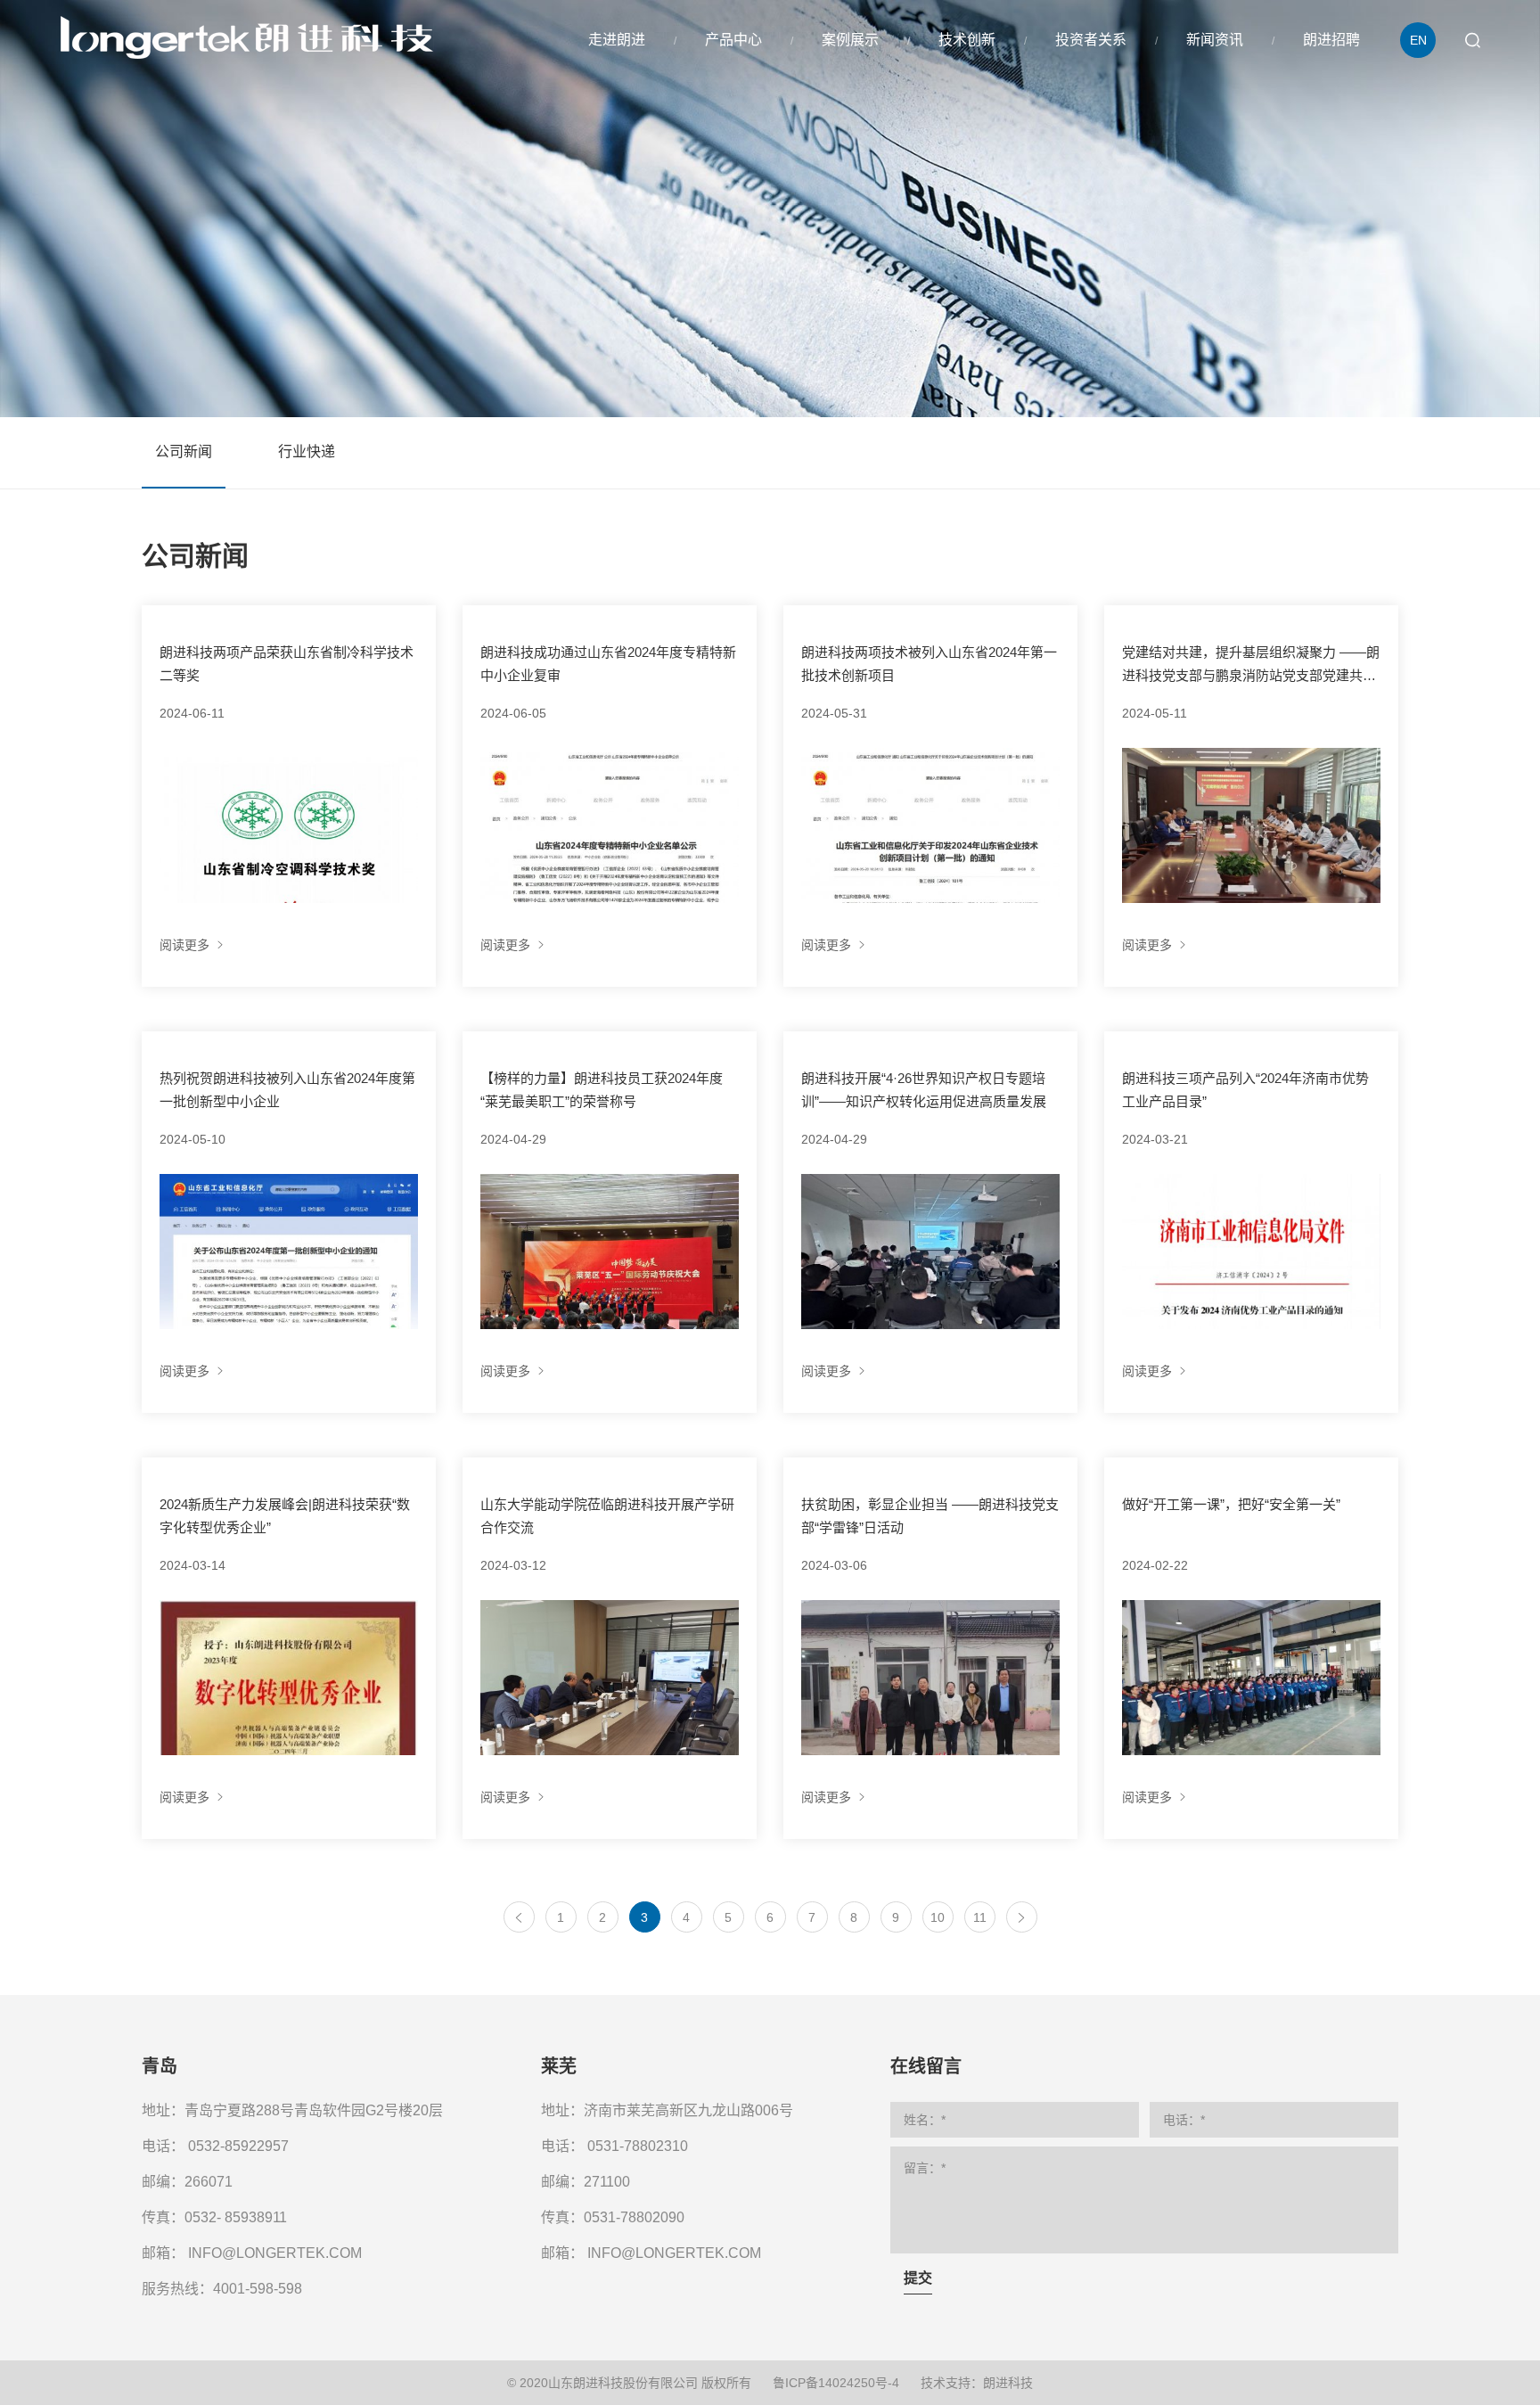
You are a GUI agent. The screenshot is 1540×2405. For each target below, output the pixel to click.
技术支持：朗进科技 (977, 2383)
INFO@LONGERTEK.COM (275, 2253)
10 (938, 1917)
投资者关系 (1091, 40)
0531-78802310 (638, 2146)
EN (1418, 40)
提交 (918, 2278)
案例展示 (850, 40)
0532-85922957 (238, 2146)
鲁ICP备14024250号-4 (836, 2383)
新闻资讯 (1215, 40)
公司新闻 (184, 451)
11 (980, 1917)
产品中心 (733, 40)
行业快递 (307, 451)
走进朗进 (617, 40)
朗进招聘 (1331, 40)
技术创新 (967, 40)
